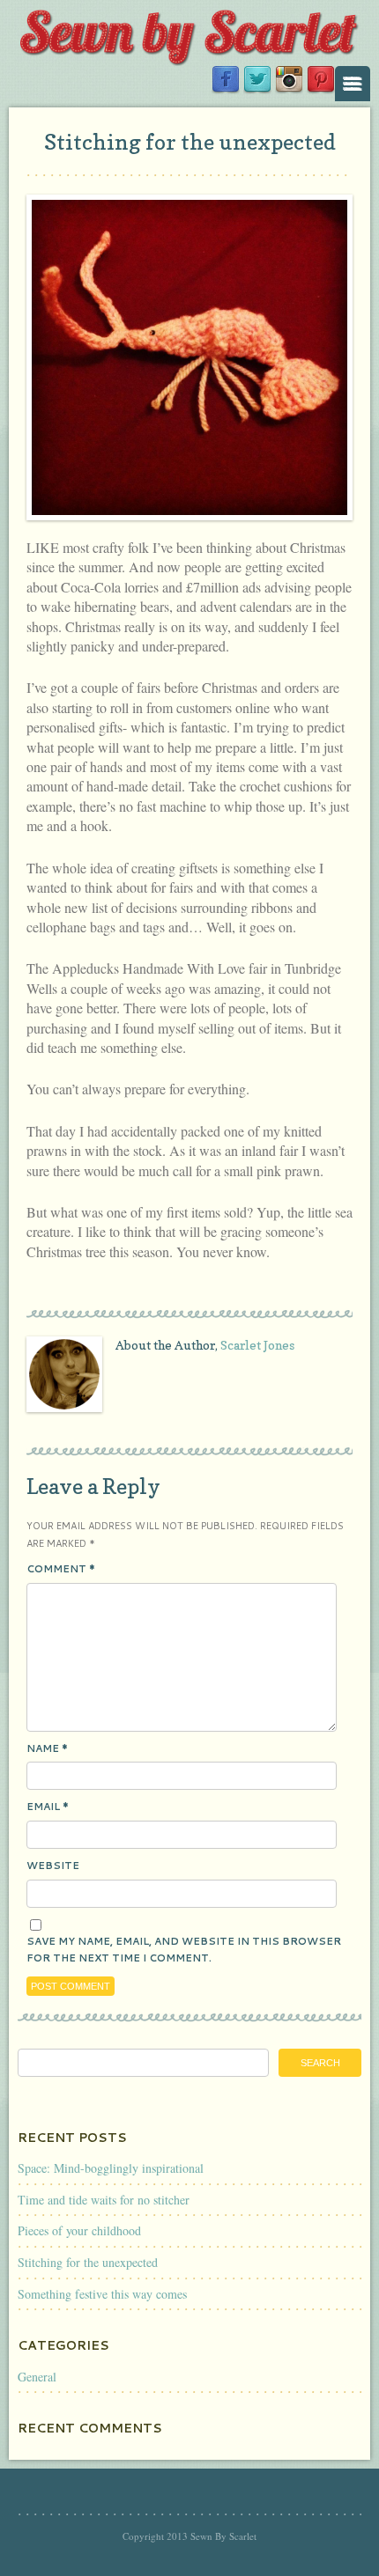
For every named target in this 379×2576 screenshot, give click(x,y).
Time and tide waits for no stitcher (104, 2200)
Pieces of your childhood (79, 2230)
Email (48, 1807)
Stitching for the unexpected (190, 142)
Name (47, 1748)
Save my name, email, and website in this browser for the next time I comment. (184, 1950)
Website (53, 1866)
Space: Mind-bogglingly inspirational (111, 2168)
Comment (61, 1569)
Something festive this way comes (102, 2294)
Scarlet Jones (257, 1345)
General (37, 2377)
